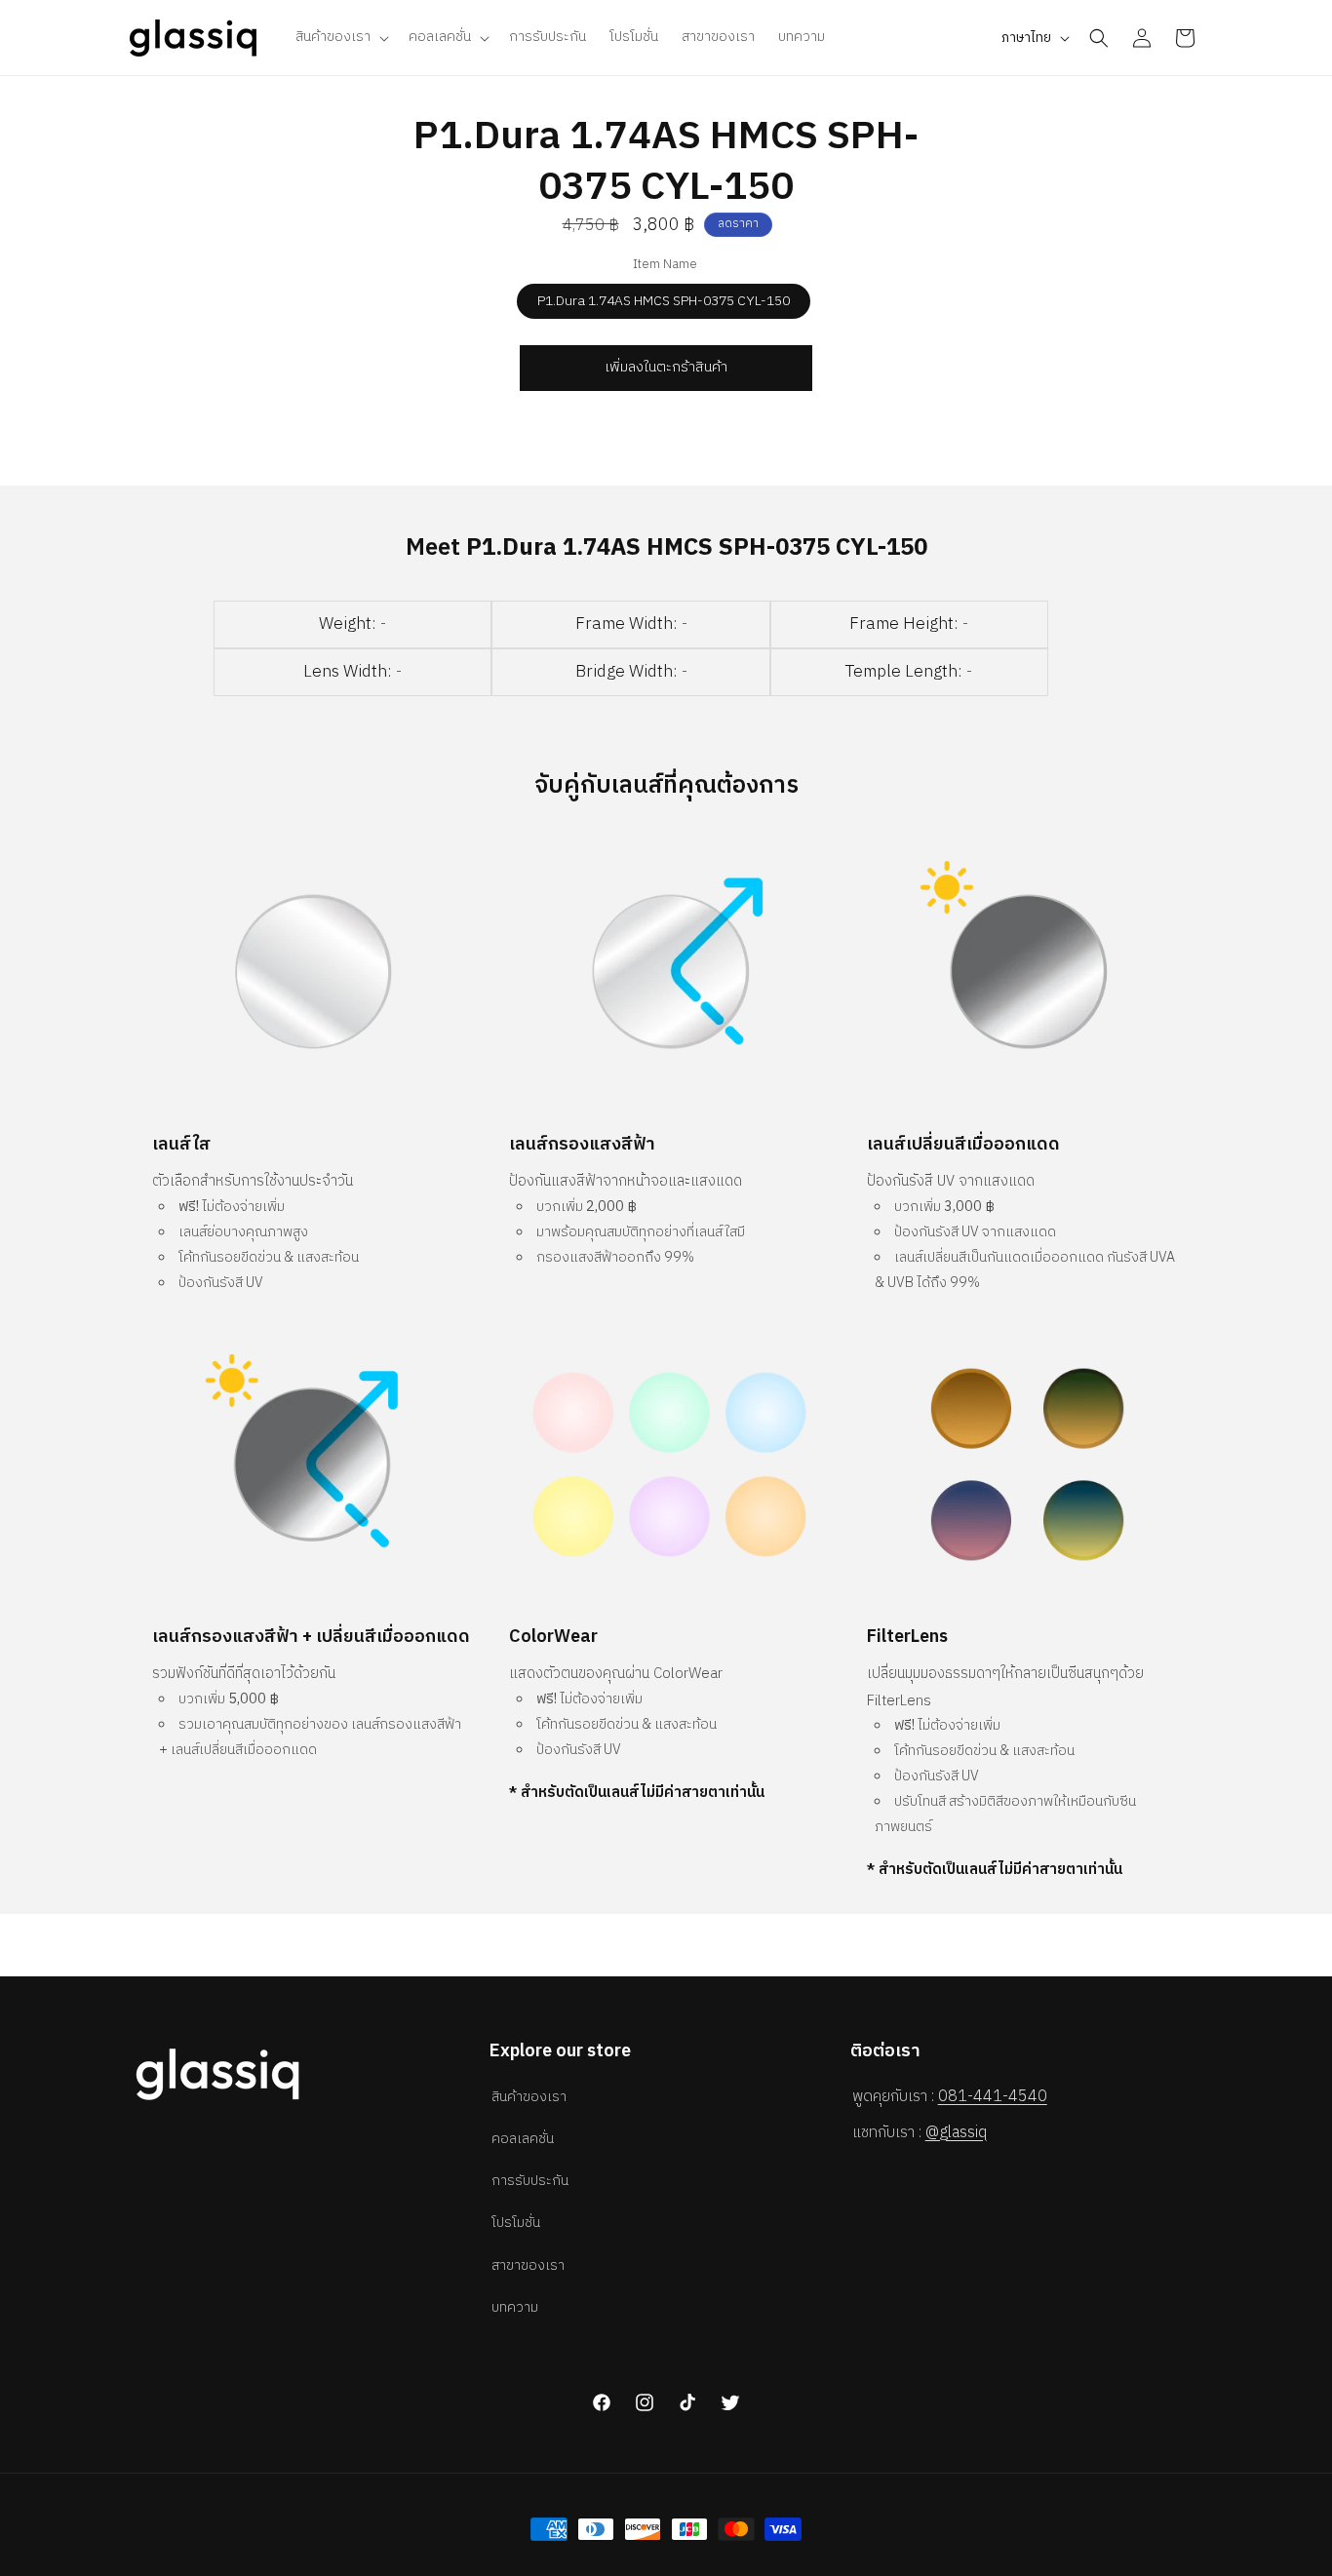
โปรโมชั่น (516, 2223)
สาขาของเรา (528, 2265)
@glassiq (956, 2133)
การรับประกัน (530, 2181)
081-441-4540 (993, 2097)
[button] (340, 37)
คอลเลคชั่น (523, 2139)
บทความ (515, 2307)
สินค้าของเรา (529, 2097)
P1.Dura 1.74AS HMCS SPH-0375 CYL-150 (664, 301)
